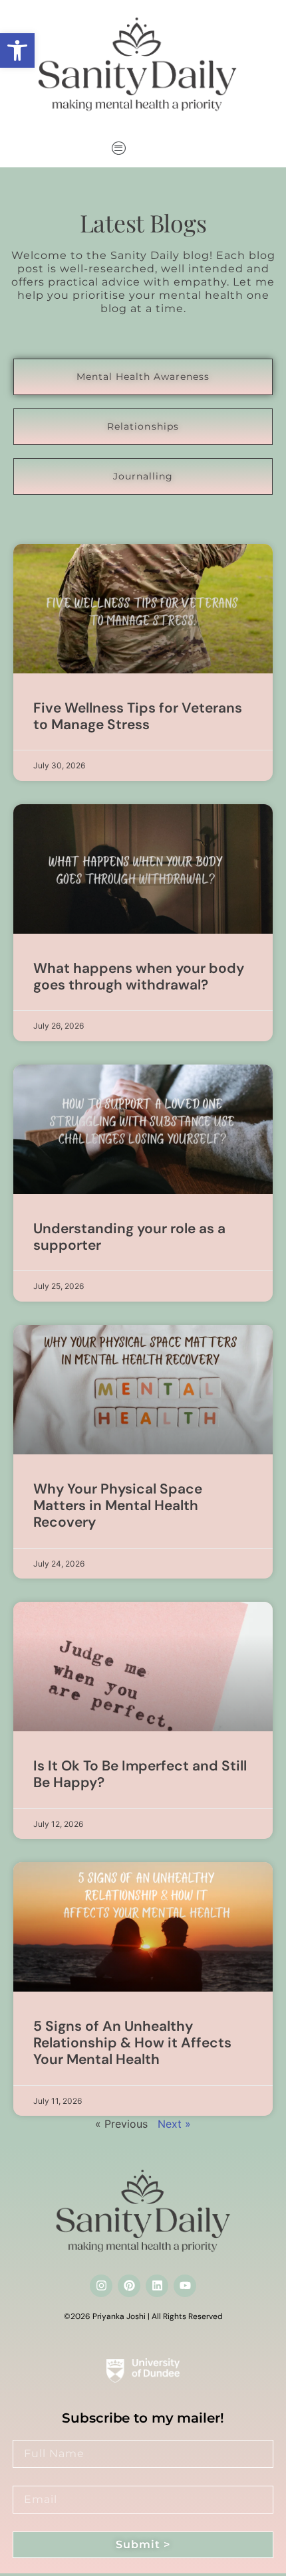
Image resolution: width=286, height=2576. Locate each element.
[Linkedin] (157, 2286)
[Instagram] (101, 2286)
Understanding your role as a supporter (129, 1237)
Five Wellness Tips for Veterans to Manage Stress (138, 716)
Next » (174, 2124)
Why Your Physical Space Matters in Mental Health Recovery (118, 1505)
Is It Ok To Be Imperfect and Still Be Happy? (140, 1774)
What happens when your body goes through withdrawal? (139, 977)
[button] (17, 50)
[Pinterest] (129, 2286)
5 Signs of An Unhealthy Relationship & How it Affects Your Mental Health (132, 2043)
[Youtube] (185, 2286)
